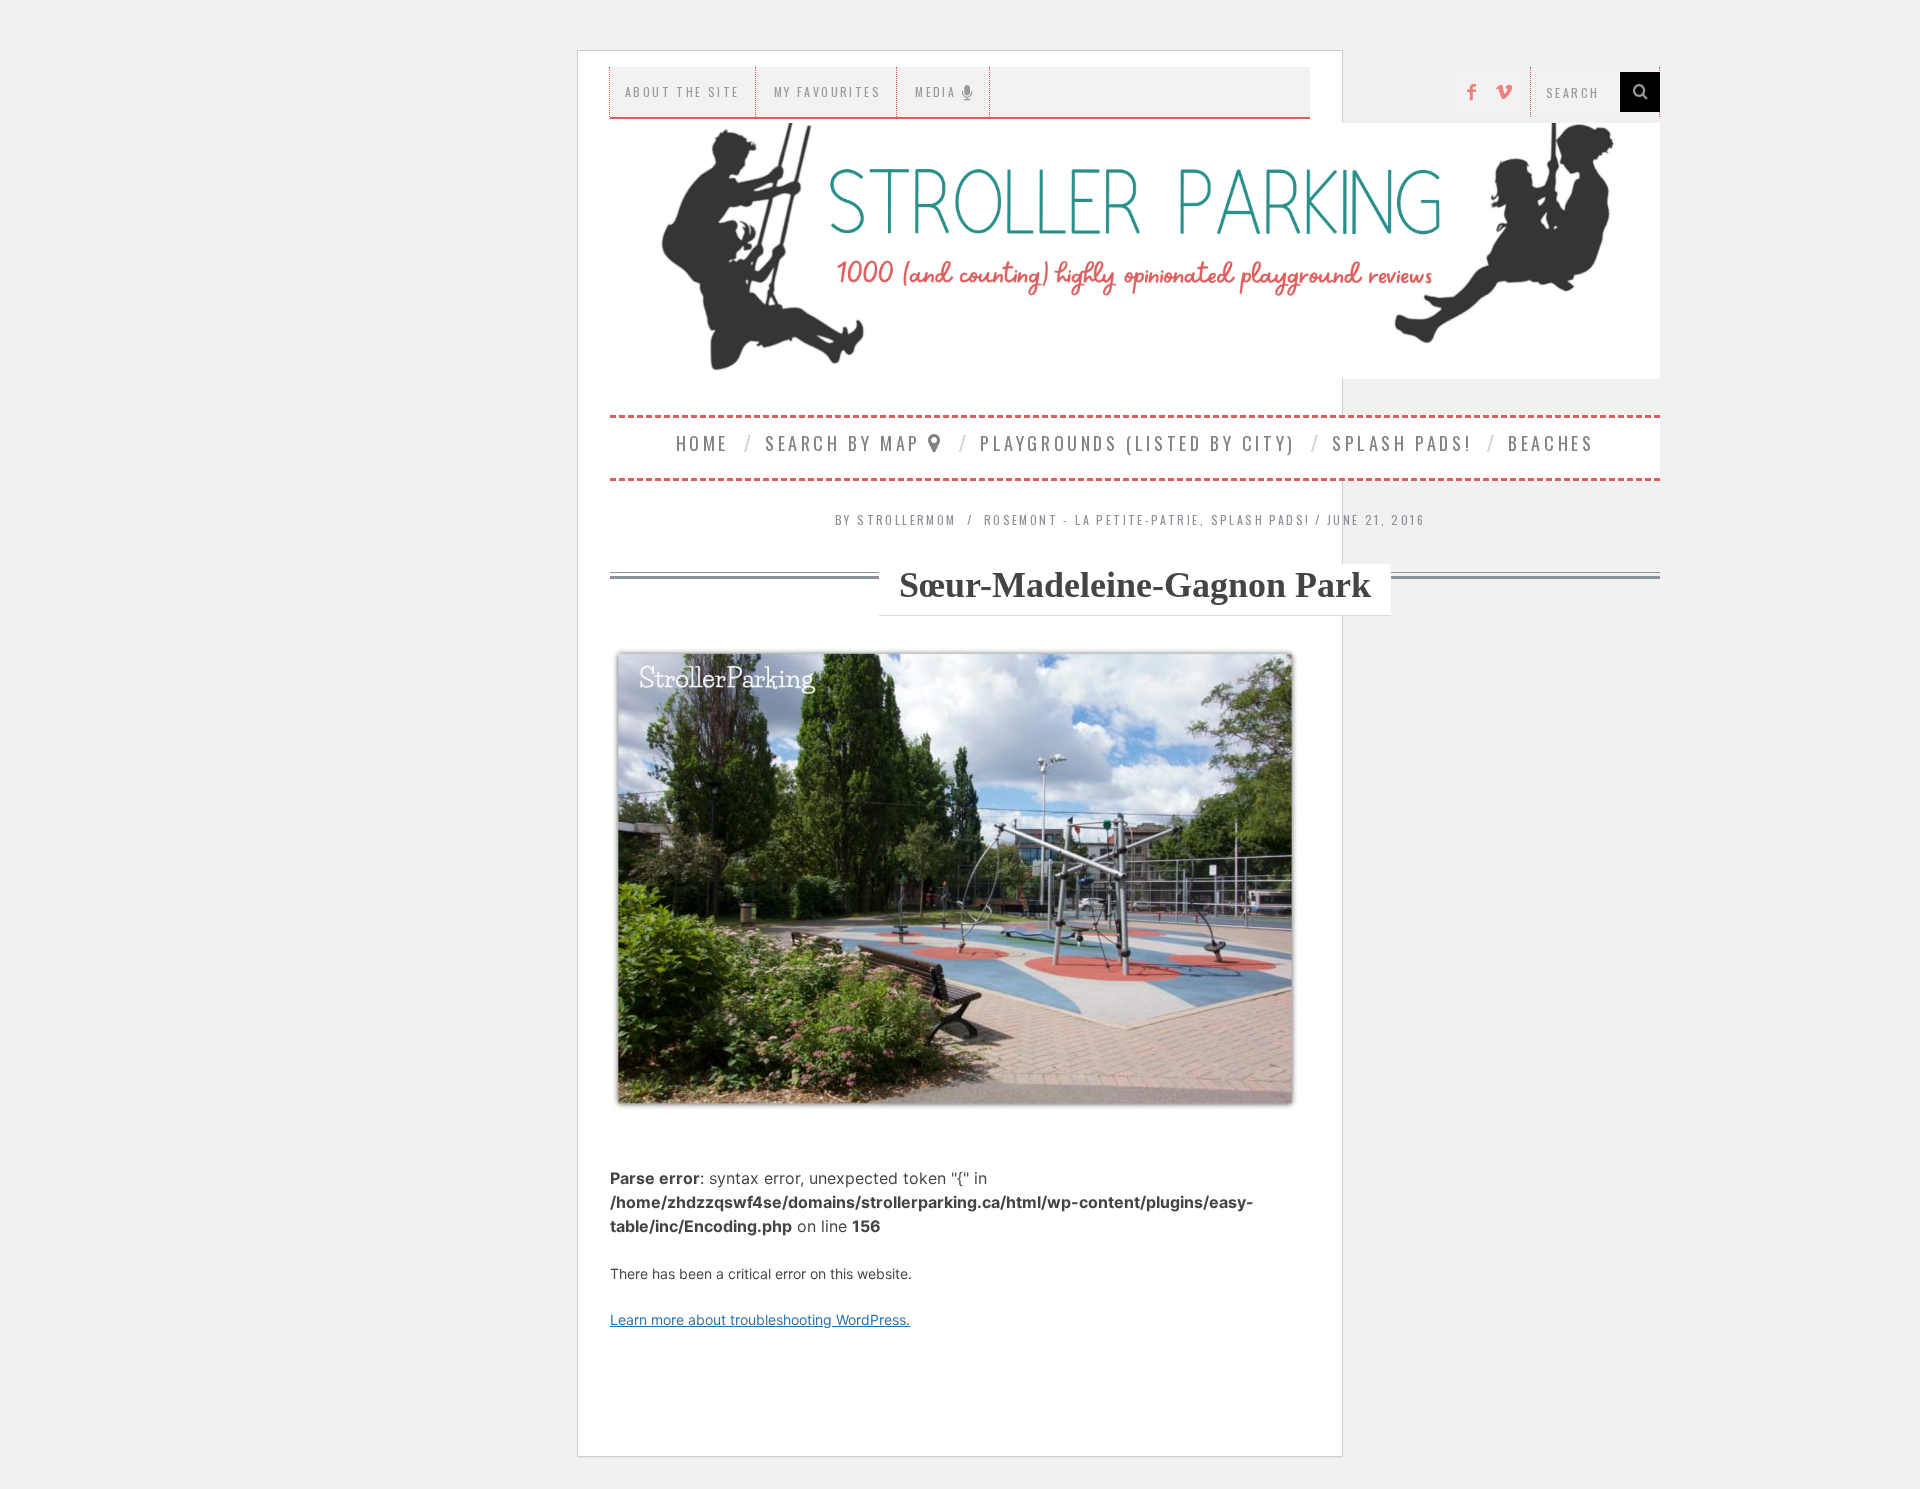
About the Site (682, 91)
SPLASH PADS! (1402, 443)
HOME (702, 443)
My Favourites (827, 91)
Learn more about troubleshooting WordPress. (760, 1319)
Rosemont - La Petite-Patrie (1092, 519)
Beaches (1551, 443)
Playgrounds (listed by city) (1138, 443)
